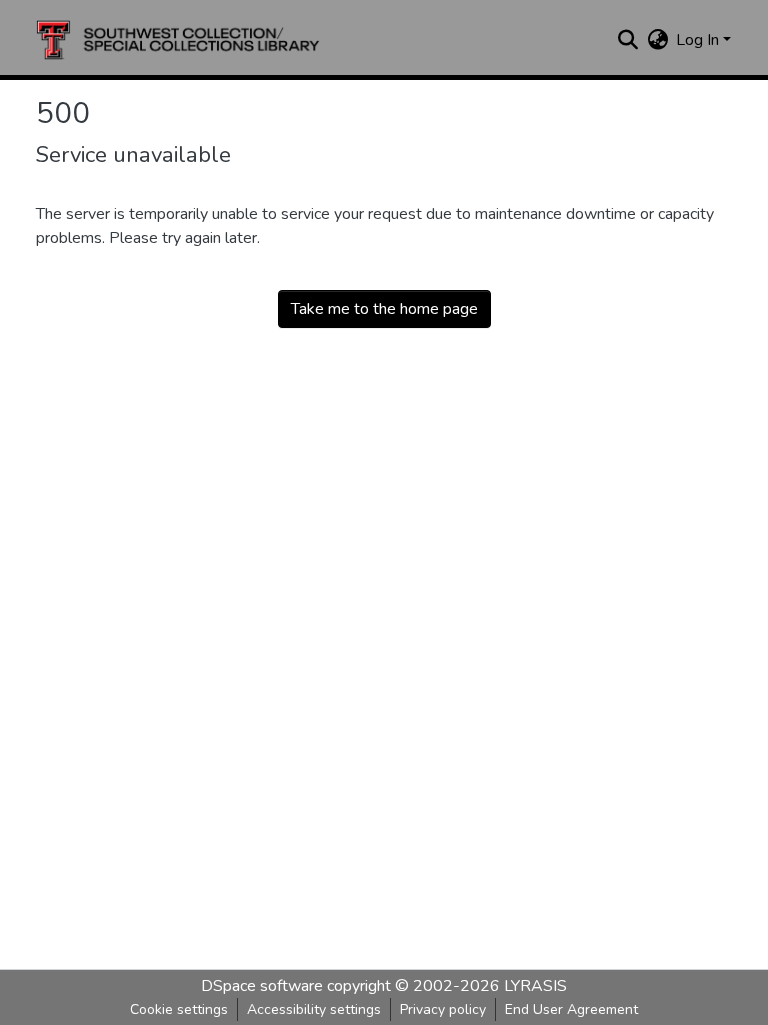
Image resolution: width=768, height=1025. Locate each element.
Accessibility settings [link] (314, 1009)
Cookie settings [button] (179, 1009)
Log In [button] (699, 40)
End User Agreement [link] (571, 1009)
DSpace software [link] (262, 986)
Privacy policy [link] (443, 1009)
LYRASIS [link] (535, 986)
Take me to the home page (384, 309)
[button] (178, 40)
